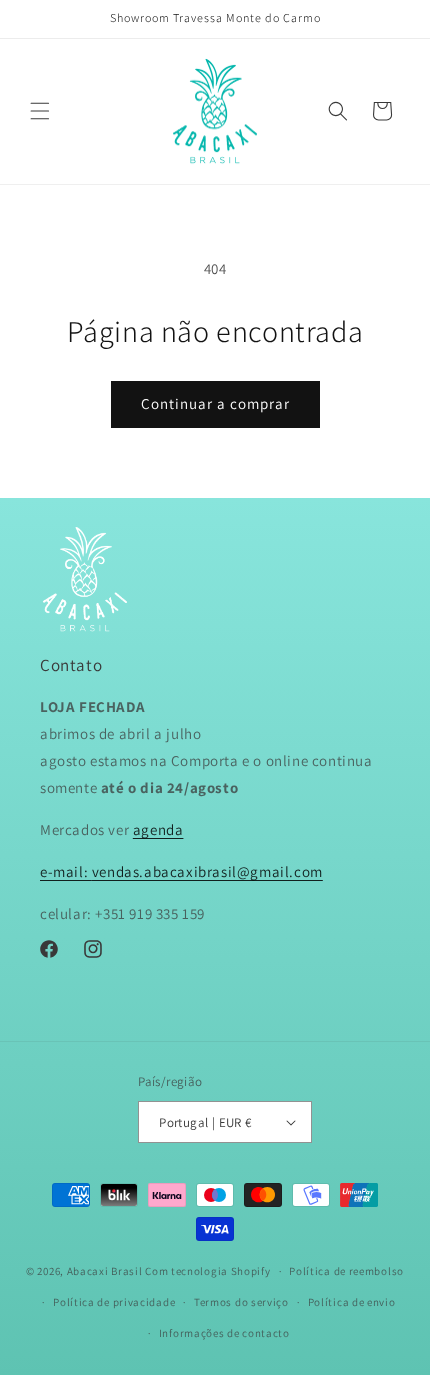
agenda (158, 829)
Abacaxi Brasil (105, 1271)
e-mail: (66, 871)
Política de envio (352, 1302)
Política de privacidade (114, 1302)
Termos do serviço (241, 1302)
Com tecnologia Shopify (207, 1271)
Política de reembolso (346, 1271)
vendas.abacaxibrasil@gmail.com (207, 871)
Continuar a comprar (215, 403)
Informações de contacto (224, 1333)
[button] (40, 111)
